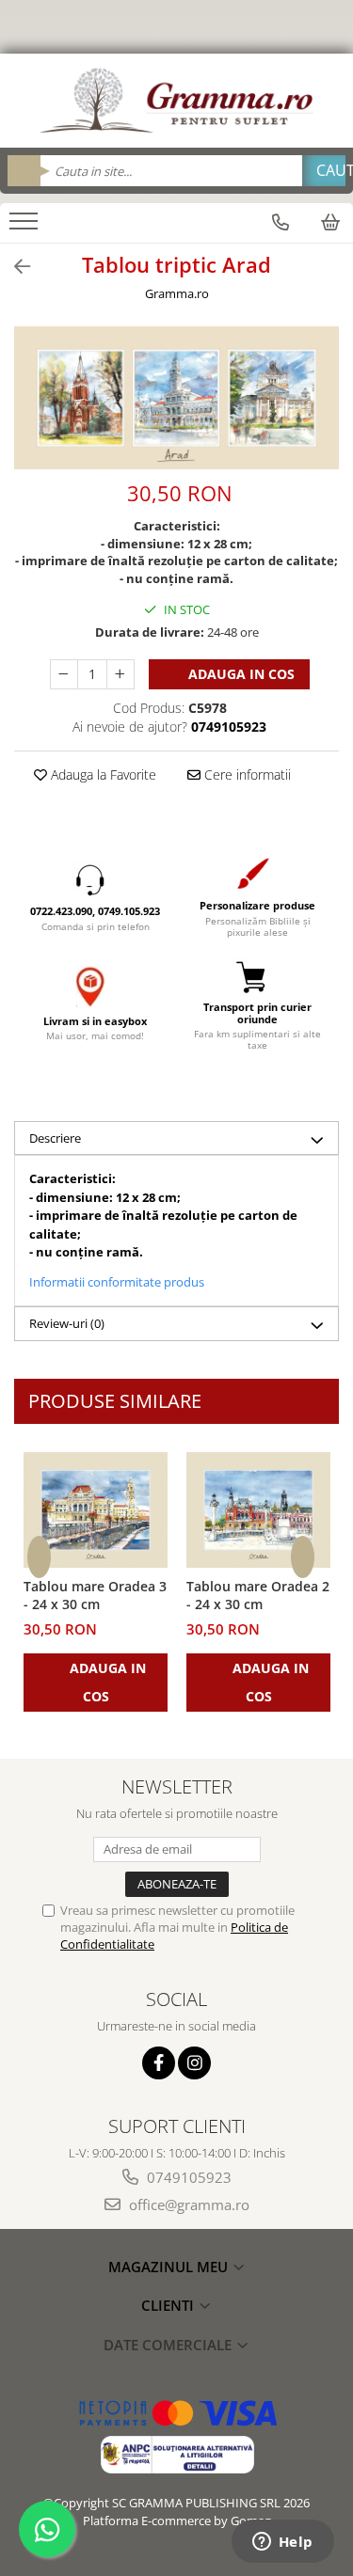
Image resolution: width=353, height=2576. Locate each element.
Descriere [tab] (55, 1138)
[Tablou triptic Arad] (176, 398)
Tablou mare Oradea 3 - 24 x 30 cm (95, 1595)
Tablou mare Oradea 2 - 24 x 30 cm (258, 1595)
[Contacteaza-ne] (281, 222)
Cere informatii (246, 774)
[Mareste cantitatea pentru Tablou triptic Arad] (120, 674)
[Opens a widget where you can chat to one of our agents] (282, 2543)
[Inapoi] (14, 267)
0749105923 (187, 2177)
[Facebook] (159, 2063)
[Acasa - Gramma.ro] (177, 101)
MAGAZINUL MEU (170, 2267)
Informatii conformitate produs (117, 1282)
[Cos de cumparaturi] (330, 222)
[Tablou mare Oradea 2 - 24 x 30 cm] (258, 1510)
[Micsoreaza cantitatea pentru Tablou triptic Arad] (64, 674)
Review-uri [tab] (67, 1323)
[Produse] (26, 227)
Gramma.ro (177, 293)
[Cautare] (324, 171)
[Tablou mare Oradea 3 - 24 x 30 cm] (96, 1510)
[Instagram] (194, 2063)
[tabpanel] (176, 398)
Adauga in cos (240, 674)
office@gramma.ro (187, 2205)
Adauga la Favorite (102, 774)
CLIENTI (169, 2305)
